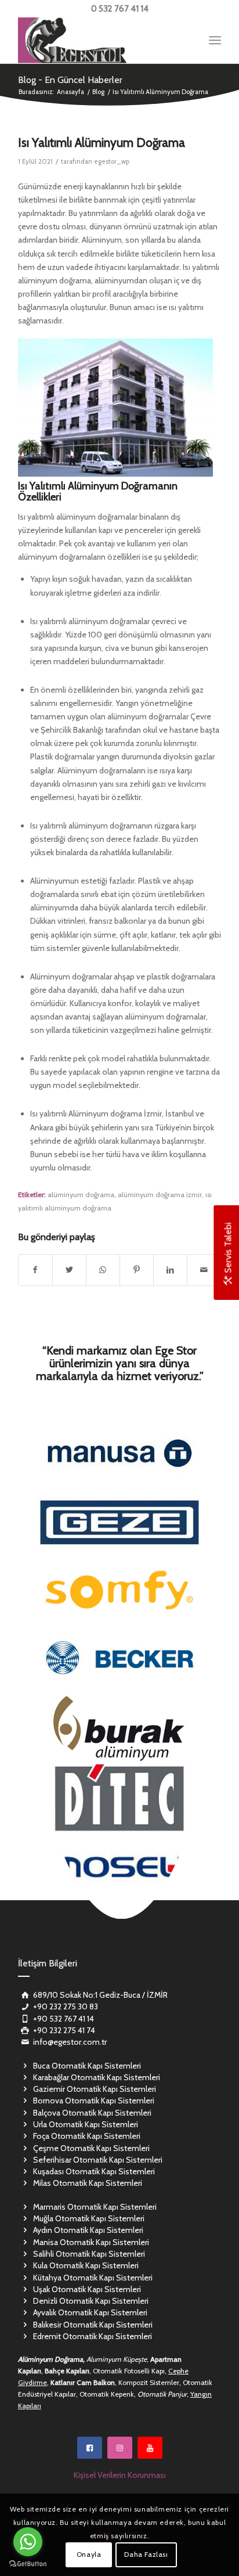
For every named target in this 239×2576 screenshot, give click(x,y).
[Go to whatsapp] (28, 2542)
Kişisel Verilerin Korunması (120, 2475)
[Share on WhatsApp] (103, 1270)
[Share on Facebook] (35, 1270)
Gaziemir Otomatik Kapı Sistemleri (95, 2089)
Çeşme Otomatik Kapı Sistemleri (91, 2148)
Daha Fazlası (146, 2554)
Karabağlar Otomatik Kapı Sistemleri (97, 2077)
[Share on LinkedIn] (170, 1270)
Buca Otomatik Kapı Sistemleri (87, 2066)
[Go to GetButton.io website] (28, 2564)
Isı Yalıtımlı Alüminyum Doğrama (102, 143)
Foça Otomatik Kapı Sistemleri (87, 2136)
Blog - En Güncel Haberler (70, 80)
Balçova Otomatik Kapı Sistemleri (92, 2113)
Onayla (89, 2554)
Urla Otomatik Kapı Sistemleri (86, 2124)
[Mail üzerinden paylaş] (204, 1270)
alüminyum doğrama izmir (160, 1195)
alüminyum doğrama (81, 1195)
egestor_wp (112, 161)
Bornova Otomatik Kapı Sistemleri (94, 2101)
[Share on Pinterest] (137, 1270)
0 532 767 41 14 (120, 9)
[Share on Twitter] (69, 1270)
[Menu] (215, 40)
